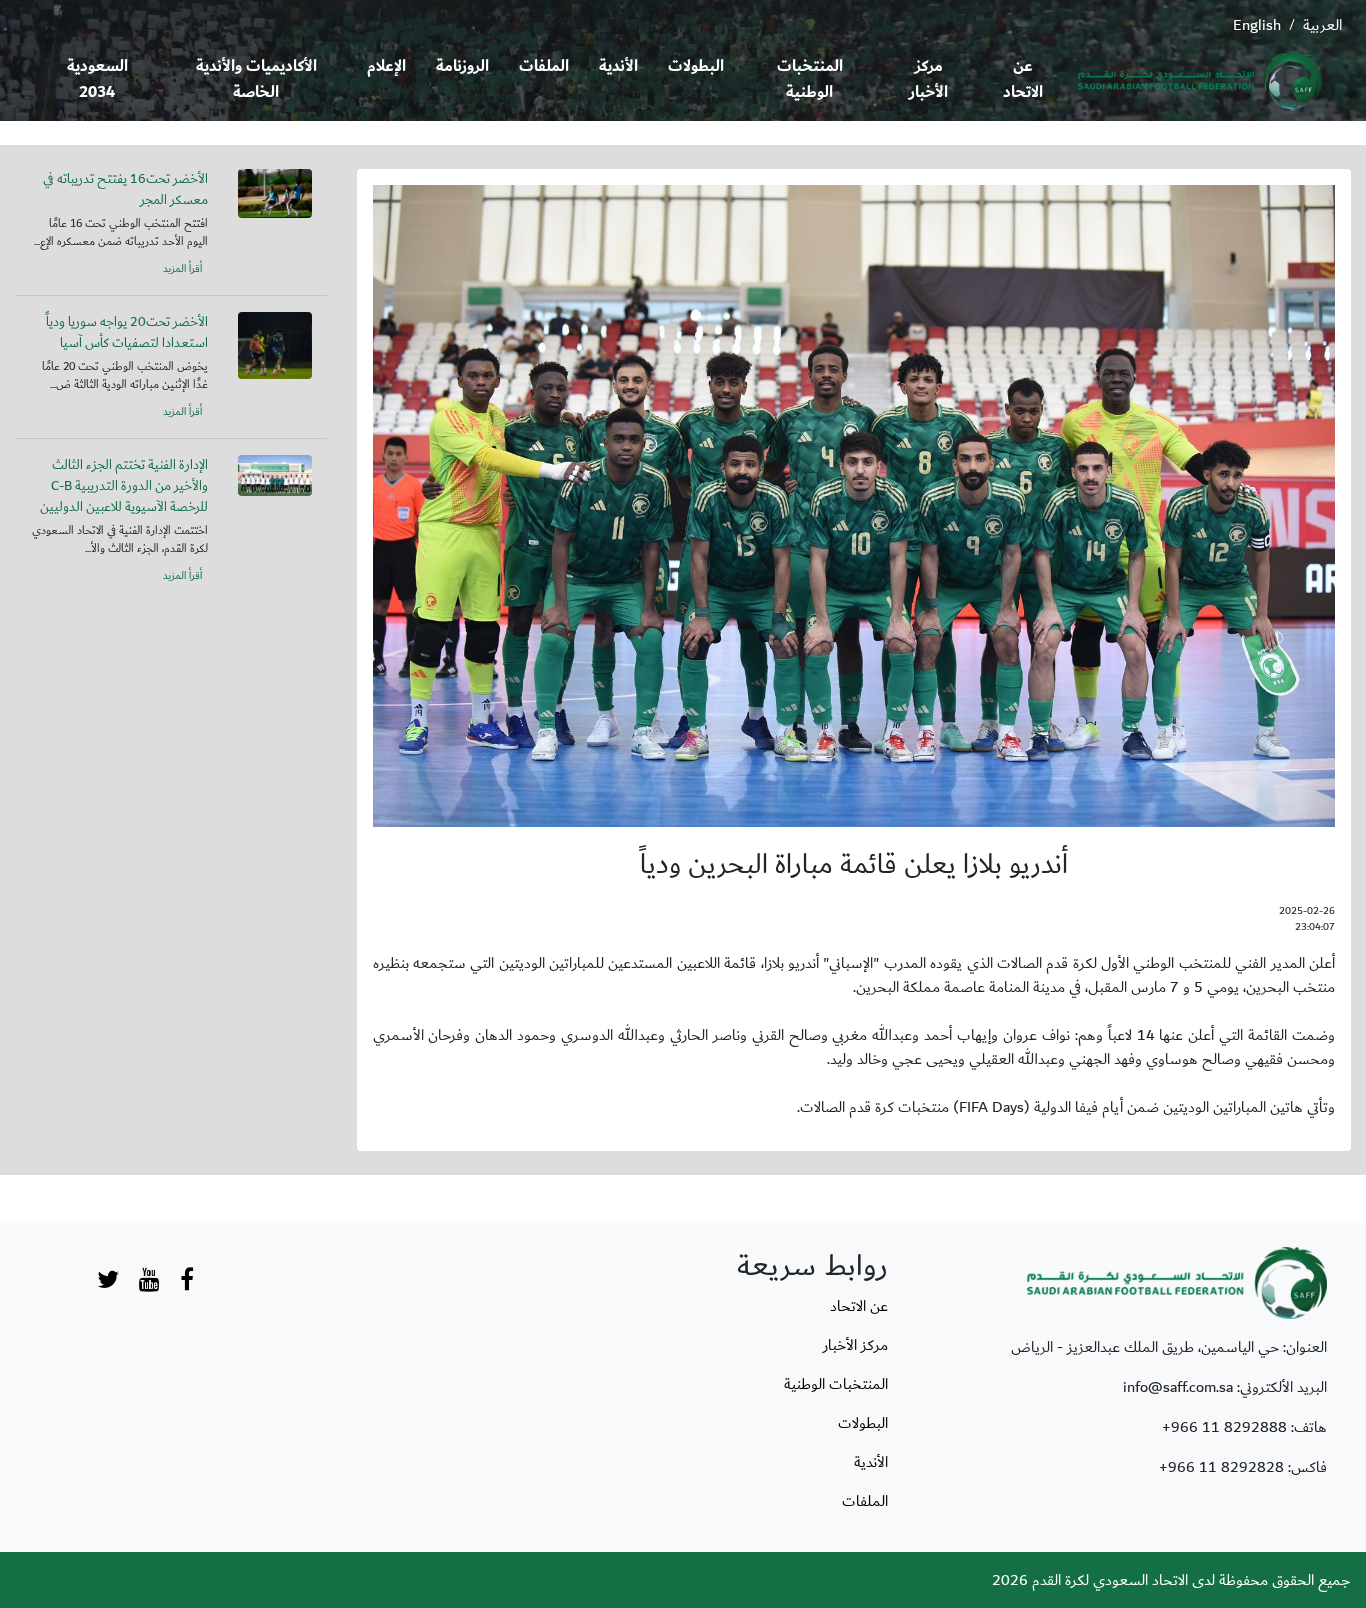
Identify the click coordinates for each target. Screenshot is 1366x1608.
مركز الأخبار (928, 79)
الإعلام (386, 66)
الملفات (544, 66)
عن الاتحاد (1023, 79)
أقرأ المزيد (182, 269)
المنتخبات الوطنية (810, 79)
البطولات (696, 66)
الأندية (618, 66)
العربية (1322, 25)
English (1257, 25)
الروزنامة (462, 66)
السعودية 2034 (97, 79)
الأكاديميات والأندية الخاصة (256, 79)
